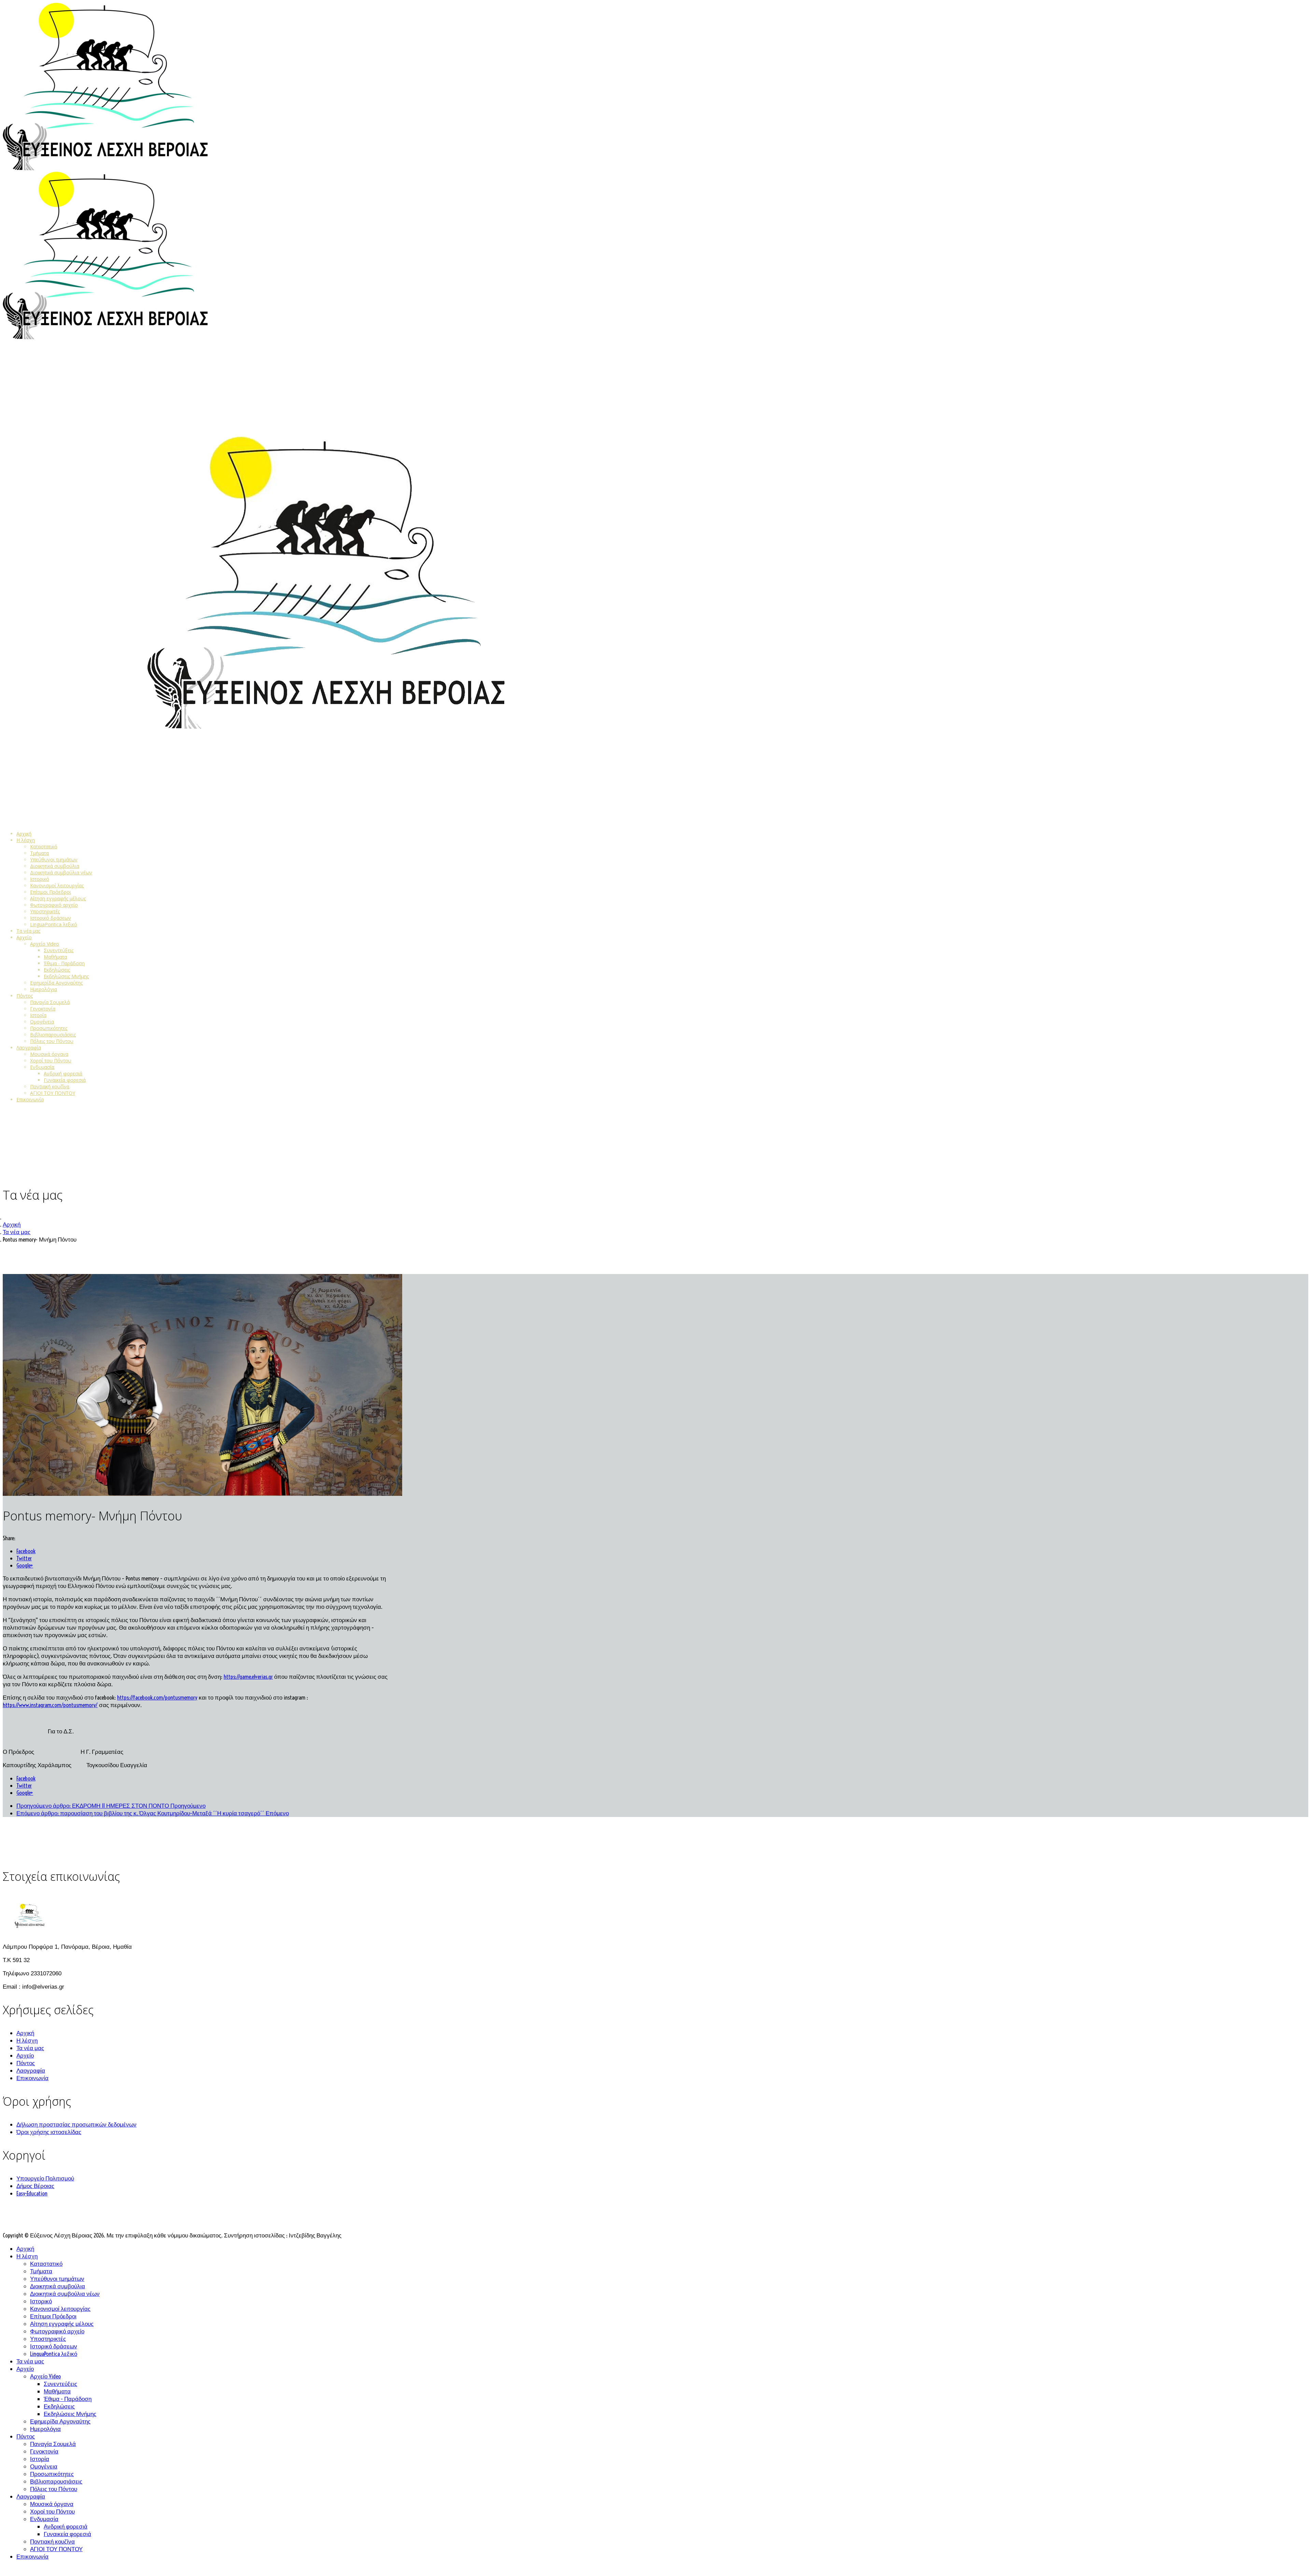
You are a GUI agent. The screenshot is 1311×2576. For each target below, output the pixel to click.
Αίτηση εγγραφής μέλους (58, 898)
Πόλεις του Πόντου (52, 1041)
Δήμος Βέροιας (35, 2186)
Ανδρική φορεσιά (63, 1074)
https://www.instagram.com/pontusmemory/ (50, 1705)
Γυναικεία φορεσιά (65, 1080)
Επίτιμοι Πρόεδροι (51, 892)
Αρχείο (24, 937)
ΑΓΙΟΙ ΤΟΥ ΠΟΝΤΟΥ (53, 1093)
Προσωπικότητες (49, 1028)
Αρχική (24, 834)
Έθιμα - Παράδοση (64, 963)
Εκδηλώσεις (57, 970)
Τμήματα (39, 853)
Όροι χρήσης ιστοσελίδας (49, 2132)
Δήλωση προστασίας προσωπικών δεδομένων (76, 2124)
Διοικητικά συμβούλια (55, 866)
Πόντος (25, 996)
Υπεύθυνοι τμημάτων (54, 860)
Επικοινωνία (30, 1099)
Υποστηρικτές (45, 911)
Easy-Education (32, 2193)
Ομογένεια (42, 1022)
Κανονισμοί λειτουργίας (57, 885)
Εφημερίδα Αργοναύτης (56, 983)
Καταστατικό (44, 847)
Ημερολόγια (44, 989)
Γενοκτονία (43, 1009)
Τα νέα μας (28, 931)
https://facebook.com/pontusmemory (157, 1697)
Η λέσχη (26, 840)
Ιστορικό (40, 879)
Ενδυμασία (42, 1067)
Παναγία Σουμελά (50, 1002)
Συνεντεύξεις (59, 950)
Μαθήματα (55, 957)
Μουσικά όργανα (49, 1054)
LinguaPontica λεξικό (54, 924)
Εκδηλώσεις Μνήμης (66, 976)
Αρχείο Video (45, 944)
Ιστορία (38, 1015)
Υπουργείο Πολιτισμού (45, 2178)
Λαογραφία (29, 1048)
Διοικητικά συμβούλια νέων (61, 872)
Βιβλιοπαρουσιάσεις (53, 1035)
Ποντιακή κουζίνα (50, 1086)
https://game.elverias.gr (248, 1677)
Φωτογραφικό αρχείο (54, 905)
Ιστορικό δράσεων (51, 918)
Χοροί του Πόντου (51, 1061)
